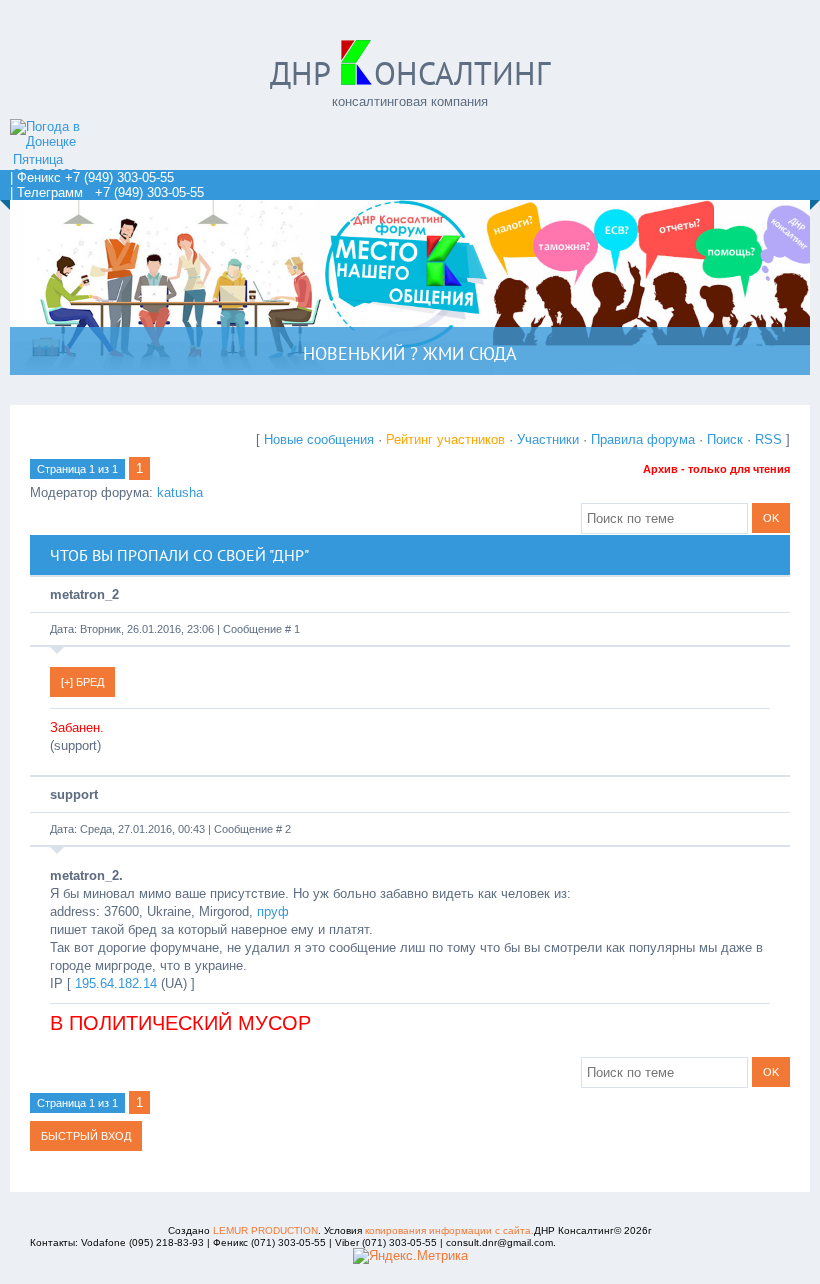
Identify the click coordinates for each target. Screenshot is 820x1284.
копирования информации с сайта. (449, 1230)
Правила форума (643, 439)
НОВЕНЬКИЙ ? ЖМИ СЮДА (410, 353)
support (74, 794)
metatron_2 (84, 594)
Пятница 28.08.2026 (45, 167)
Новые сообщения (319, 439)
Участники (548, 439)
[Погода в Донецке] (64, 141)
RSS (768, 439)
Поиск (725, 439)
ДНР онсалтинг (410, 73)
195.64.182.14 (116, 983)
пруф (273, 911)
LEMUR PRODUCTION (265, 1230)
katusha (180, 492)
